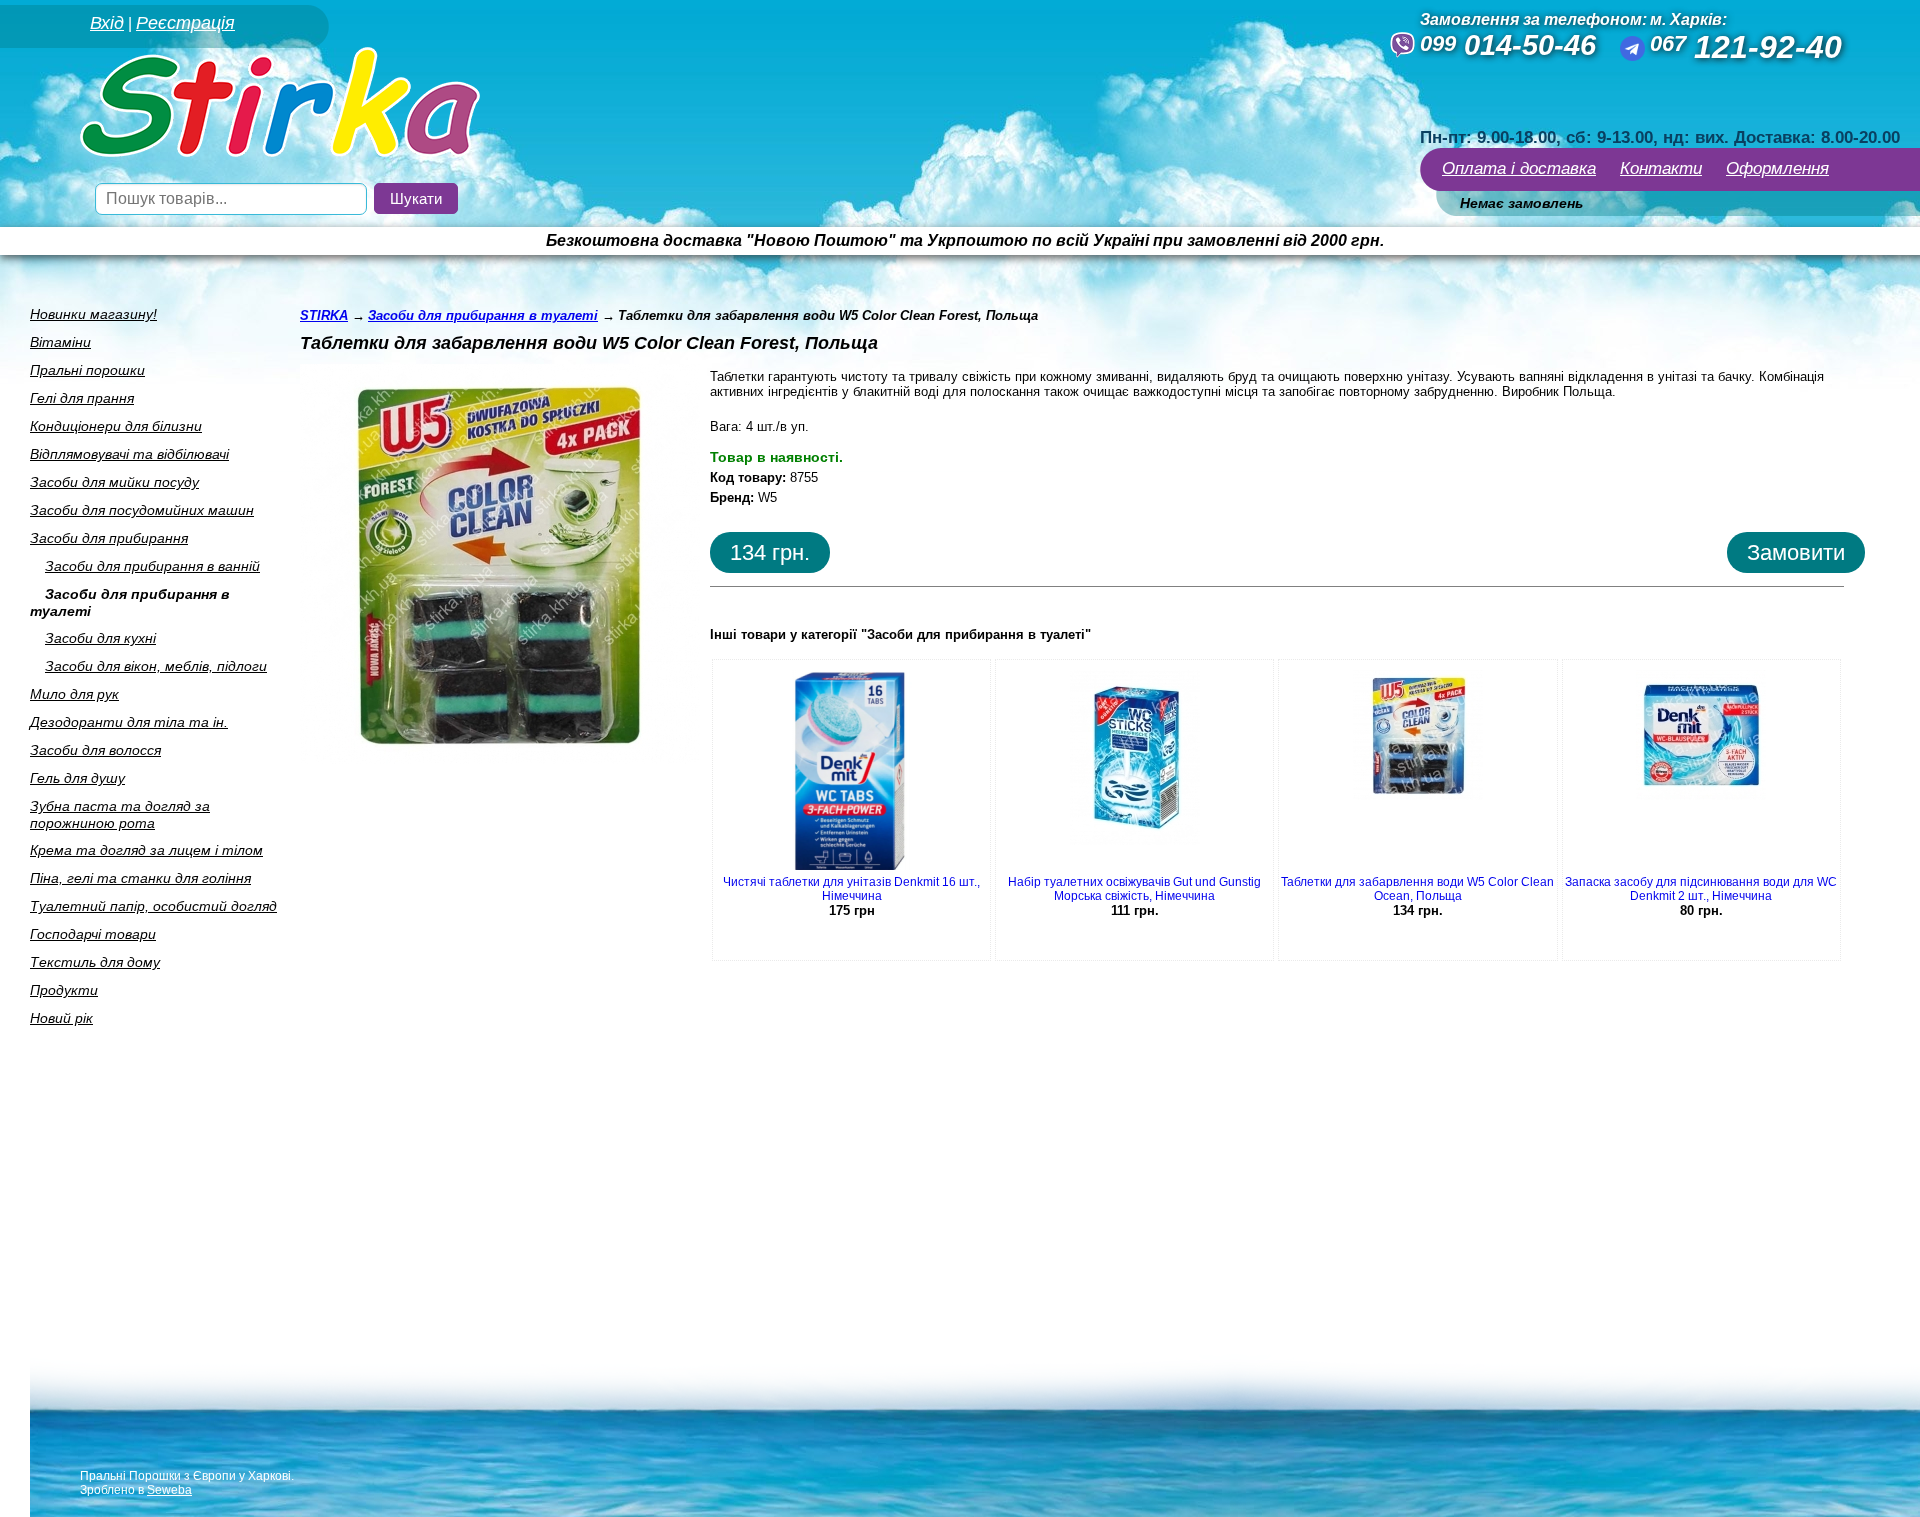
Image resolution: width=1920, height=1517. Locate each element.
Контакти (1661, 168)
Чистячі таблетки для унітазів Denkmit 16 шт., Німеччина (851, 889)
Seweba (169, 1490)
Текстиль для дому (95, 962)
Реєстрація (185, 23)
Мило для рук (74, 694)
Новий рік (61, 1018)
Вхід (107, 23)
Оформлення (1777, 168)
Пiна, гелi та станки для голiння (140, 878)
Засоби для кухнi (100, 638)
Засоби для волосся (95, 750)
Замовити (1796, 552)
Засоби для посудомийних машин (142, 510)
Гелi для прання (82, 398)
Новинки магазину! (93, 314)
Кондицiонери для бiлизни (116, 426)
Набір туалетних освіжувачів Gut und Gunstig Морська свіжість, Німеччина (1134, 889)
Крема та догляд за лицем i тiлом (146, 850)
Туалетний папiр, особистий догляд (153, 906)
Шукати (416, 198)
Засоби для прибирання (109, 538)
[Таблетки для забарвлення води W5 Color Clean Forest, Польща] (500, 758)
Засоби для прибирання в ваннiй (152, 566)
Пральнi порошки (87, 370)
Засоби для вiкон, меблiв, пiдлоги (156, 666)
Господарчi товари (93, 934)
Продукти (64, 990)
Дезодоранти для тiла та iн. (129, 722)
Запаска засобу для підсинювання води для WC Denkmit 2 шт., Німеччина (1701, 889)
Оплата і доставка (1519, 168)
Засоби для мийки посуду (114, 482)
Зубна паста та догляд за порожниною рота (120, 814)
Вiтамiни (60, 342)
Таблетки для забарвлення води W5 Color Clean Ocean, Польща (1417, 889)
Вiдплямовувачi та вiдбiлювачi (129, 454)
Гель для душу (77, 778)
